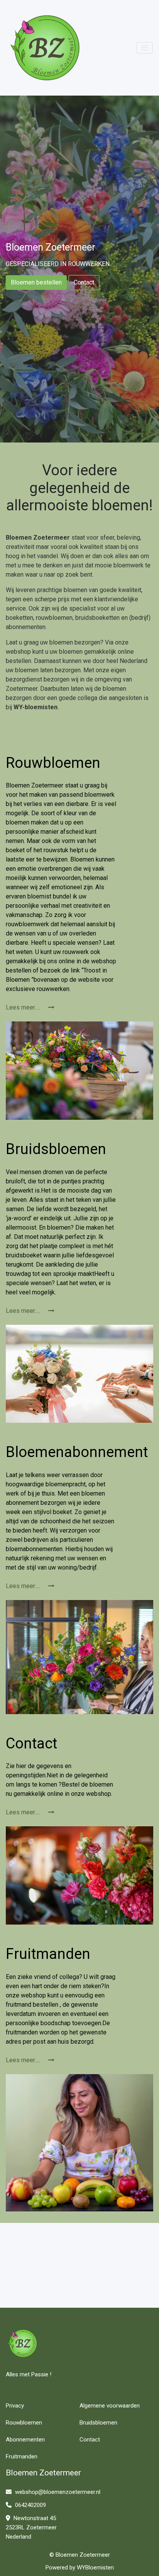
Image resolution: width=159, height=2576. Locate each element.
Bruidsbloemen (98, 2423)
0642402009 (30, 2505)
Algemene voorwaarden (110, 2406)
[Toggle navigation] (145, 48)
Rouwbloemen (24, 2423)
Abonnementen (25, 2440)
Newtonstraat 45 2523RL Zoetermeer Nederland (31, 2527)
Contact (84, 282)
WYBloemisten (95, 2568)
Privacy (15, 2406)
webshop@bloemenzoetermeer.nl (57, 2492)
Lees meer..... (24, 1007)
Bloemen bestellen (36, 282)
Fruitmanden (22, 2457)
